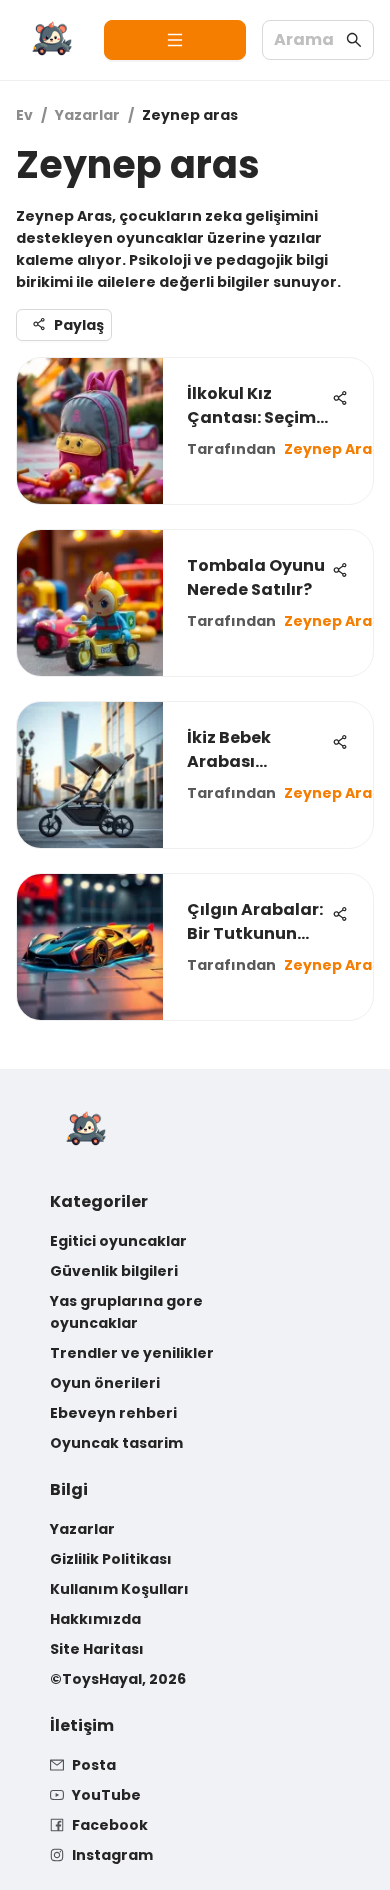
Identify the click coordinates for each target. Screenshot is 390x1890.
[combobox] (308, 40)
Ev (24, 115)
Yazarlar (87, 115)
